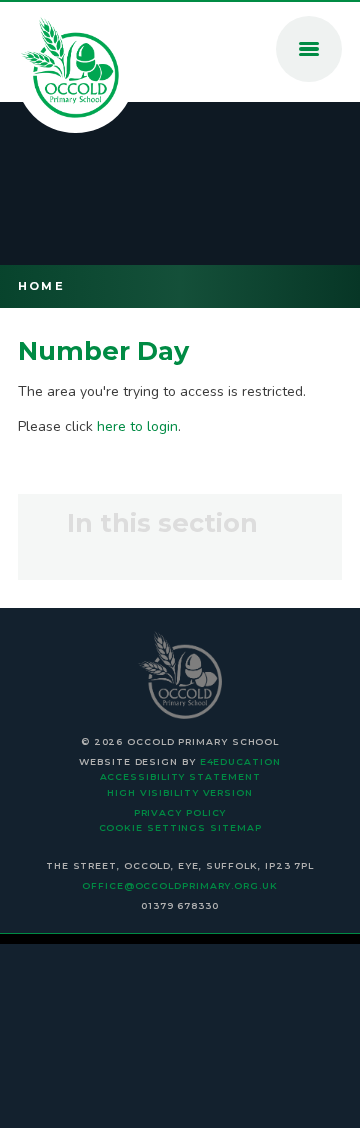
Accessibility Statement (180, 776)
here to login (137, 426)
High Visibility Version (180, 792)
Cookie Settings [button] (153, 827)
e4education (240, 761)
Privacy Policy (180, 812)
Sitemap (235, 827)
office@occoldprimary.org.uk (180, 885)
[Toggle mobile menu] (309, 49)
